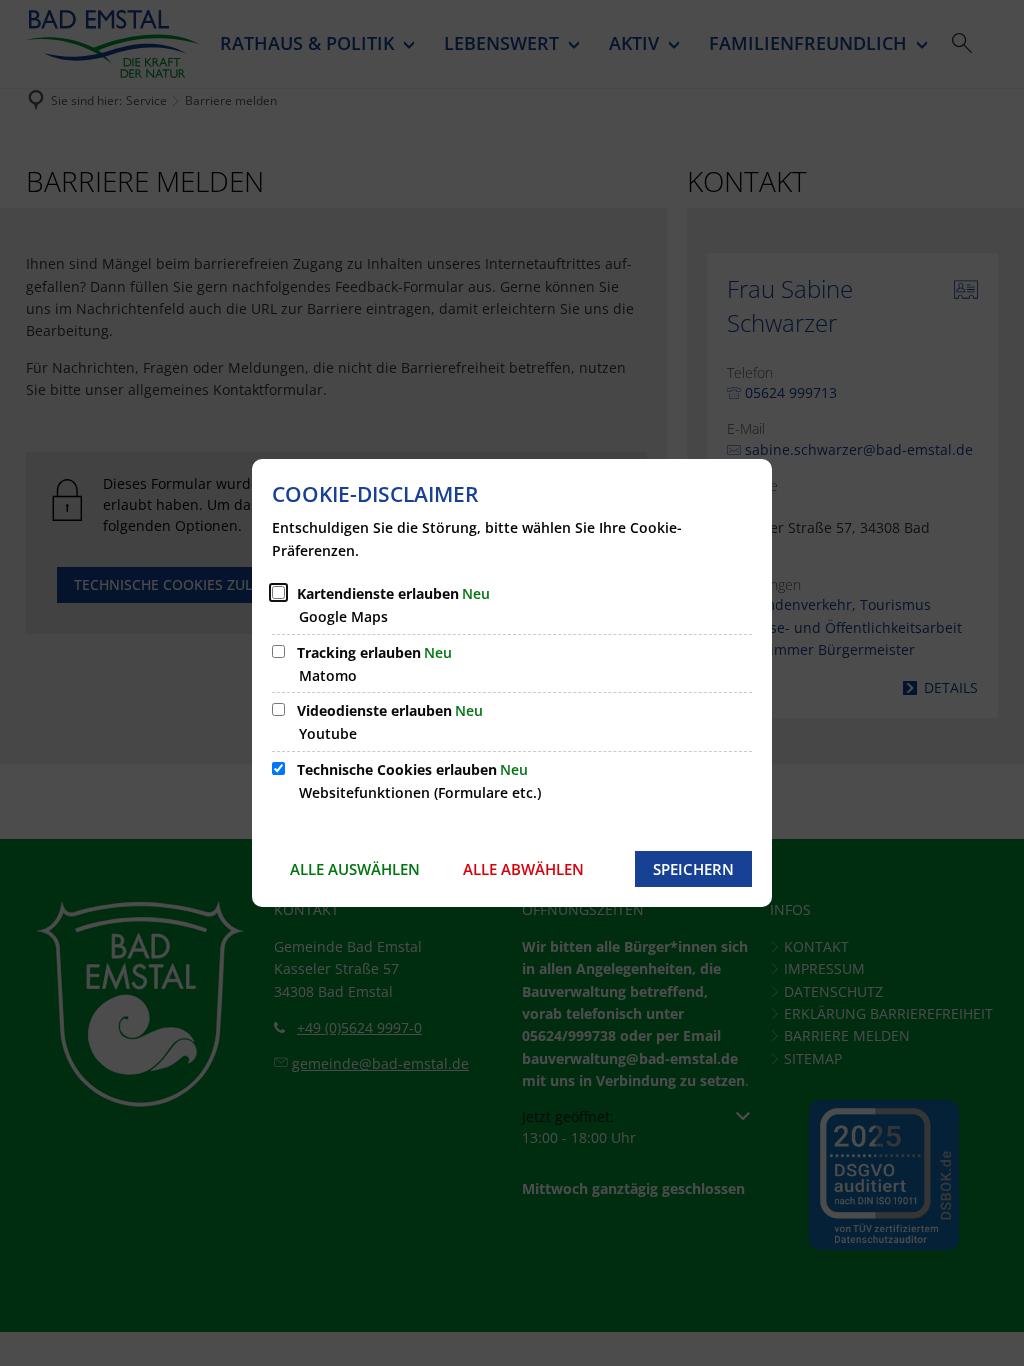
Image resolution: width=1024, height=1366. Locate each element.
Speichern (693, 869)
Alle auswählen (355, 869)
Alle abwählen (523, 869)
